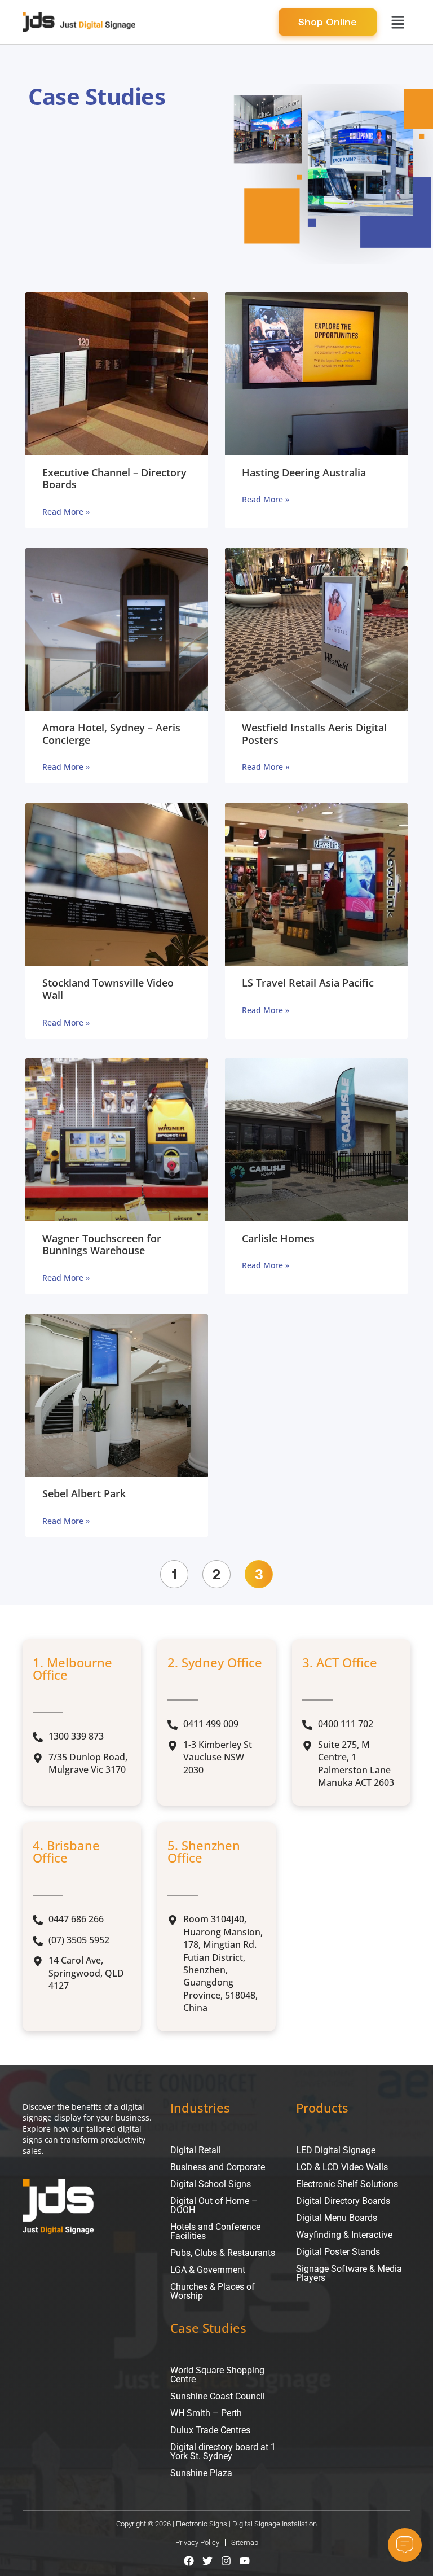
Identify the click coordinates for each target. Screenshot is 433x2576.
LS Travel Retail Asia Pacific (308, 983)
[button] (397, 22)
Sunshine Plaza (201, 2473)
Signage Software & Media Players (349, 2273)
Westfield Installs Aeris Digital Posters (314, 734)
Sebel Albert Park (84, 1493)
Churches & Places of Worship (213, 2291)
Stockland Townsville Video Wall (108, 989)
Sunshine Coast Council (218, 2396)
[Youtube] (245, 2561)
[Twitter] (207, 2561)
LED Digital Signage (336, 2150)
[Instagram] (226, 2561)
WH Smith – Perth (206, 2413)
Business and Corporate (218, 2167)
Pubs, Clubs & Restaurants (223, 2253)
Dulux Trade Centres (210, 2430)
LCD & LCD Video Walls (342, 2167)
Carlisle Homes (278, 1238)
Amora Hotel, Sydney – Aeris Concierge (111, 734)
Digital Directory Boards (343, 2201)
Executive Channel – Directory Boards (114, 479)
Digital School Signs (211, 2184)
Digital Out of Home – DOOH (214, 2205)
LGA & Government (208, 2270)
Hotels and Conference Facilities (215, 2231)
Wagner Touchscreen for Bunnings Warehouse (102, 1245)
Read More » (66, 512)
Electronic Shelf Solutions (347, 2184)
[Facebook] (189, 2561)
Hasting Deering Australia (304, 472)
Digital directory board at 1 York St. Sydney (223, 2452)
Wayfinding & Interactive (344, 2235)
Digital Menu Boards (337, 2218)
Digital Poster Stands (338, 2252)
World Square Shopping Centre (217, 2375)
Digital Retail (196, 2150)
